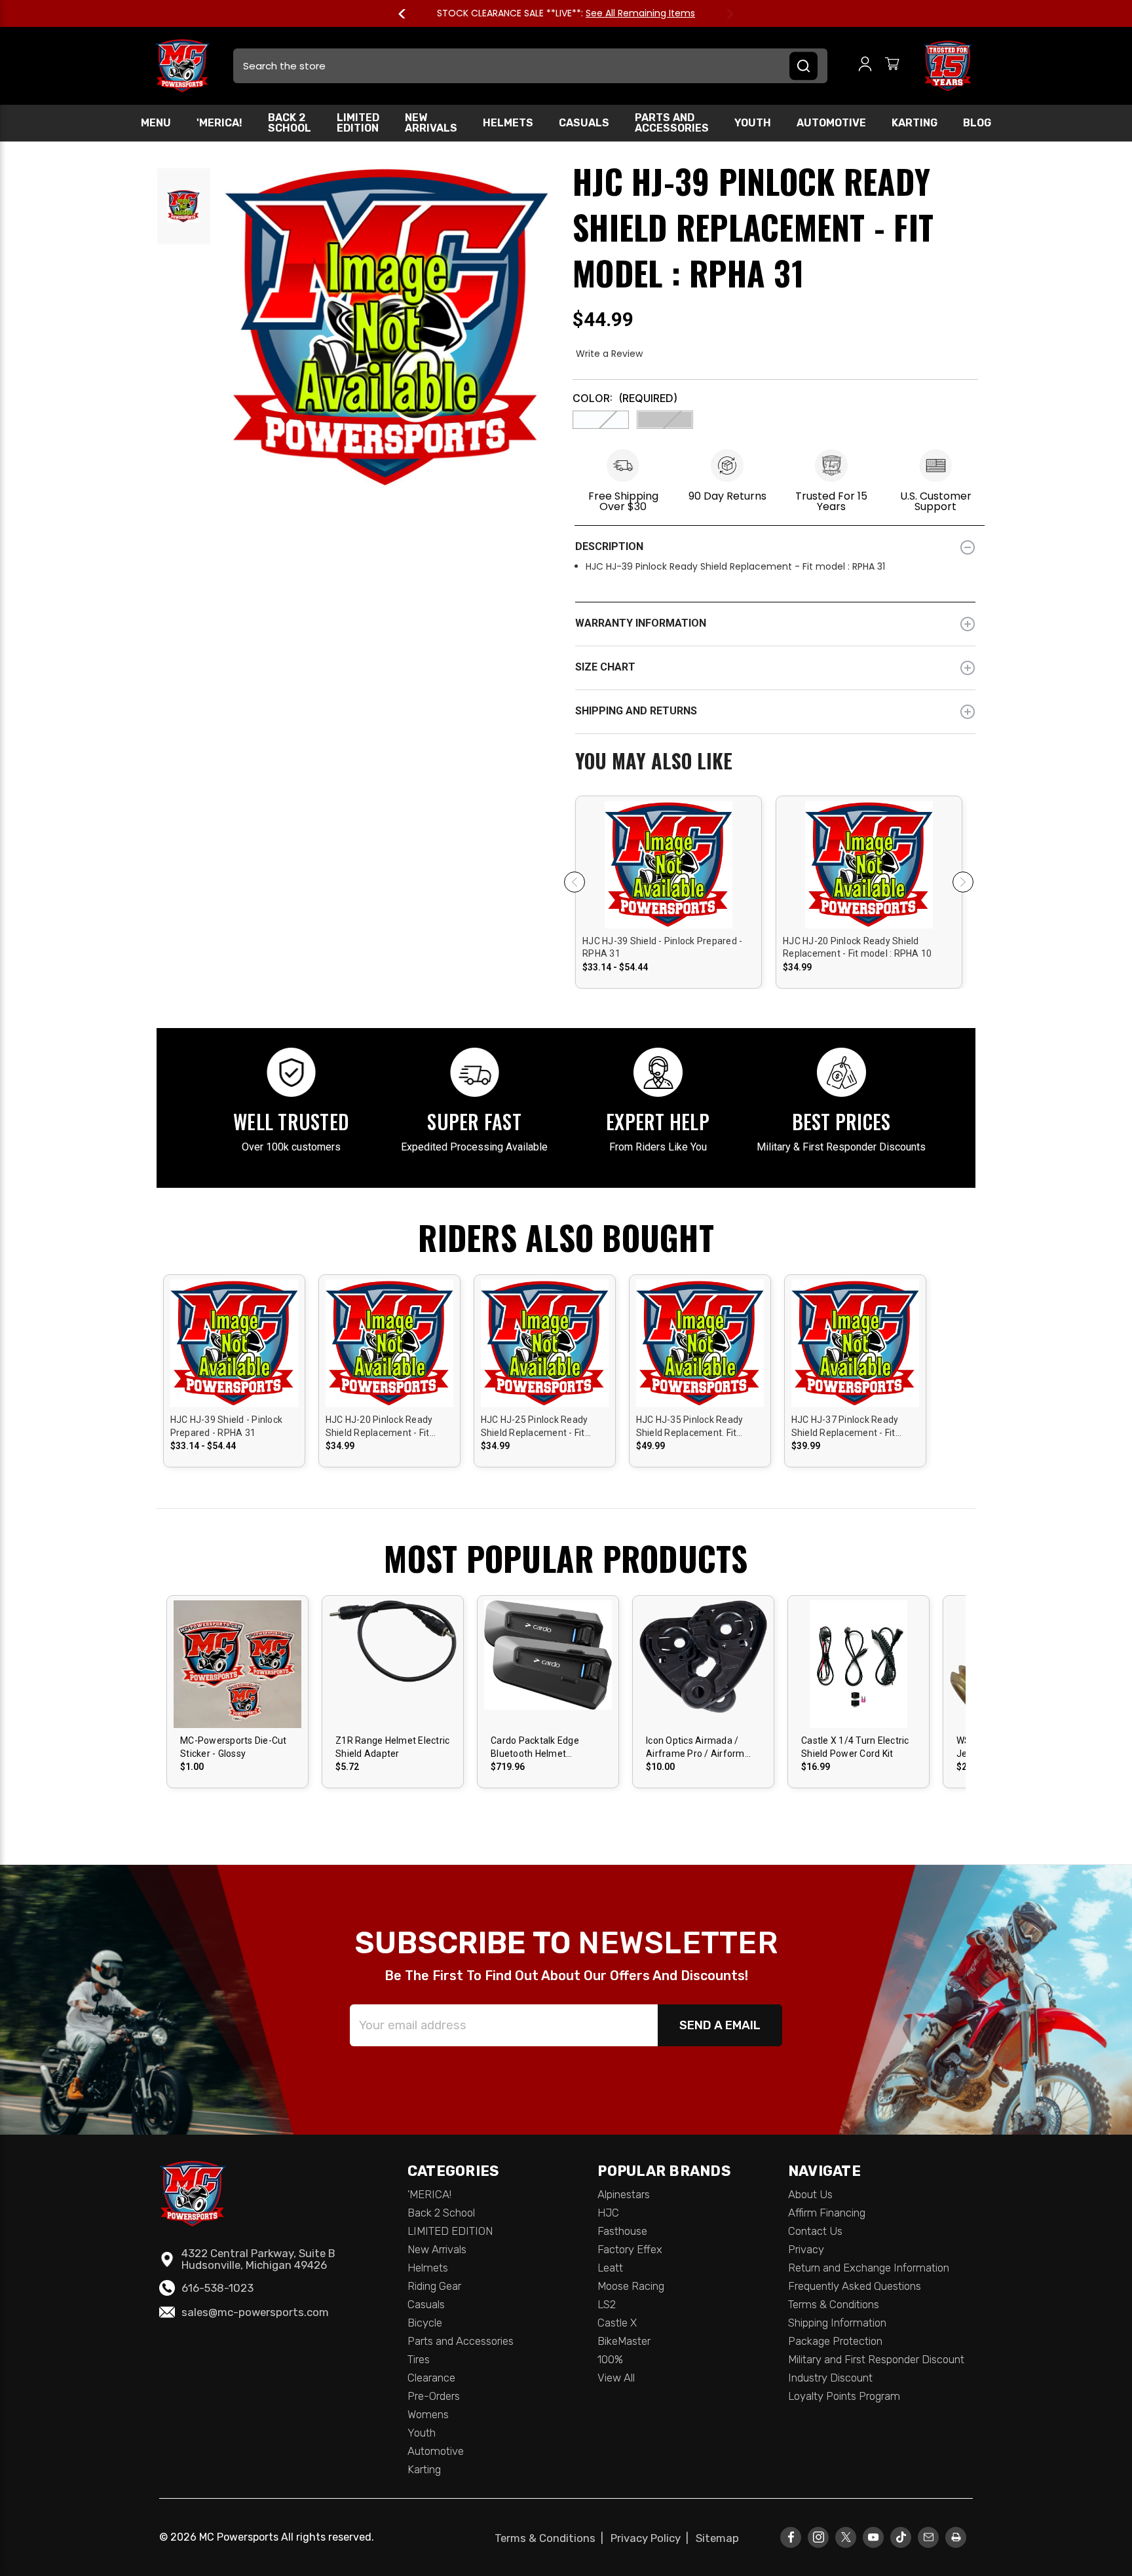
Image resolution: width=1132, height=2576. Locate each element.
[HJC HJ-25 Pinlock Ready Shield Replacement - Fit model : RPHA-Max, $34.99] (545, 1364)
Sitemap (717, 2538)
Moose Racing (631, 2286)
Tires (419, 2359)
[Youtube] (874, 2537)
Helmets (508, 123)
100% (610, 2359)
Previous (408, 14)
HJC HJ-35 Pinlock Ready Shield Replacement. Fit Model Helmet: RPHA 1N (690, 1427)
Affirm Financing (827, 2213)
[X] (846, 2537)
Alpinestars (624, 2194)
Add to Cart (548, 1675)
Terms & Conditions (834, 2304)
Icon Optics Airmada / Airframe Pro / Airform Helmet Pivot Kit (695, 1748)
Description (609, 546)
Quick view (669, 853)
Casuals (584, 123)
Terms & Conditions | (552, 2538)
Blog (977, 123)
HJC (608, 2213)
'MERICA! (219, 123)
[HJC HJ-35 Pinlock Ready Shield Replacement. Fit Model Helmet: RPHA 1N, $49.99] (700, 1364)
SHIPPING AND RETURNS (636, 711)
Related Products (775, 762)
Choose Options (669, 875)
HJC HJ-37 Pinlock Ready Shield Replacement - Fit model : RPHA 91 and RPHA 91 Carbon (850, 1427)
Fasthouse (622, 2231)
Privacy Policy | (652, 2538)
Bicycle (425, 2323)
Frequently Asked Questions (855, 2286)
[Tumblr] (901, 2537)
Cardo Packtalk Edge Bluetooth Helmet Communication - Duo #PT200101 (537, 1748)
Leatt (610, 2268)
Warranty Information (641, 623)
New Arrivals (431, 123)
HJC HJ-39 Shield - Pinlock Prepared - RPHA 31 (662, 948)
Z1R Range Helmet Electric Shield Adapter (392, 1747)
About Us (810, 2194)
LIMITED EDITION (358, 123)
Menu (156, 123)
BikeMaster (624, 2341)
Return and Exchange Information (869, 2268)
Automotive (831, 123)
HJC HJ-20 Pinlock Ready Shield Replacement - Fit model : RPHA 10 (857, 948)
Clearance (431, 2378)
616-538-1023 (217, 2288)
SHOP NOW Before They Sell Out (617, 13)
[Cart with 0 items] (892, 66)
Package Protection (835, 2341)
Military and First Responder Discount (876, 2359)
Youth (753, 123)
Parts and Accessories (672, 123)
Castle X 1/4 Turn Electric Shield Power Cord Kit (855, 1747)
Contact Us (815, 2231)
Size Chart (605, 667)
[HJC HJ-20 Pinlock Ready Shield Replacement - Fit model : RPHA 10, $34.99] (869, 914)
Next (724, 14)
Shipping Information (837, 2323)
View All (616, 2378)
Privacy (806, 2249)
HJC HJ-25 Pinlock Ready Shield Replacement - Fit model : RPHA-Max (535, 1427)
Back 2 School (290, 123)
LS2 (607, 2304)
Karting (915, 123)
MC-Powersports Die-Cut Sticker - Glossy (234, 1747)
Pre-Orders (434, 2396)
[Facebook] (791, 2537)
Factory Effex (630, 2249)
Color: (625, 398)
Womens (428, 2414)
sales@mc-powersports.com (255, 2312)
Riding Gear (434, 2286)
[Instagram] (819, 2537)
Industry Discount (830, 2378)
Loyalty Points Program (844, 2396)
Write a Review (609, 354)
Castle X (617, 2323)
